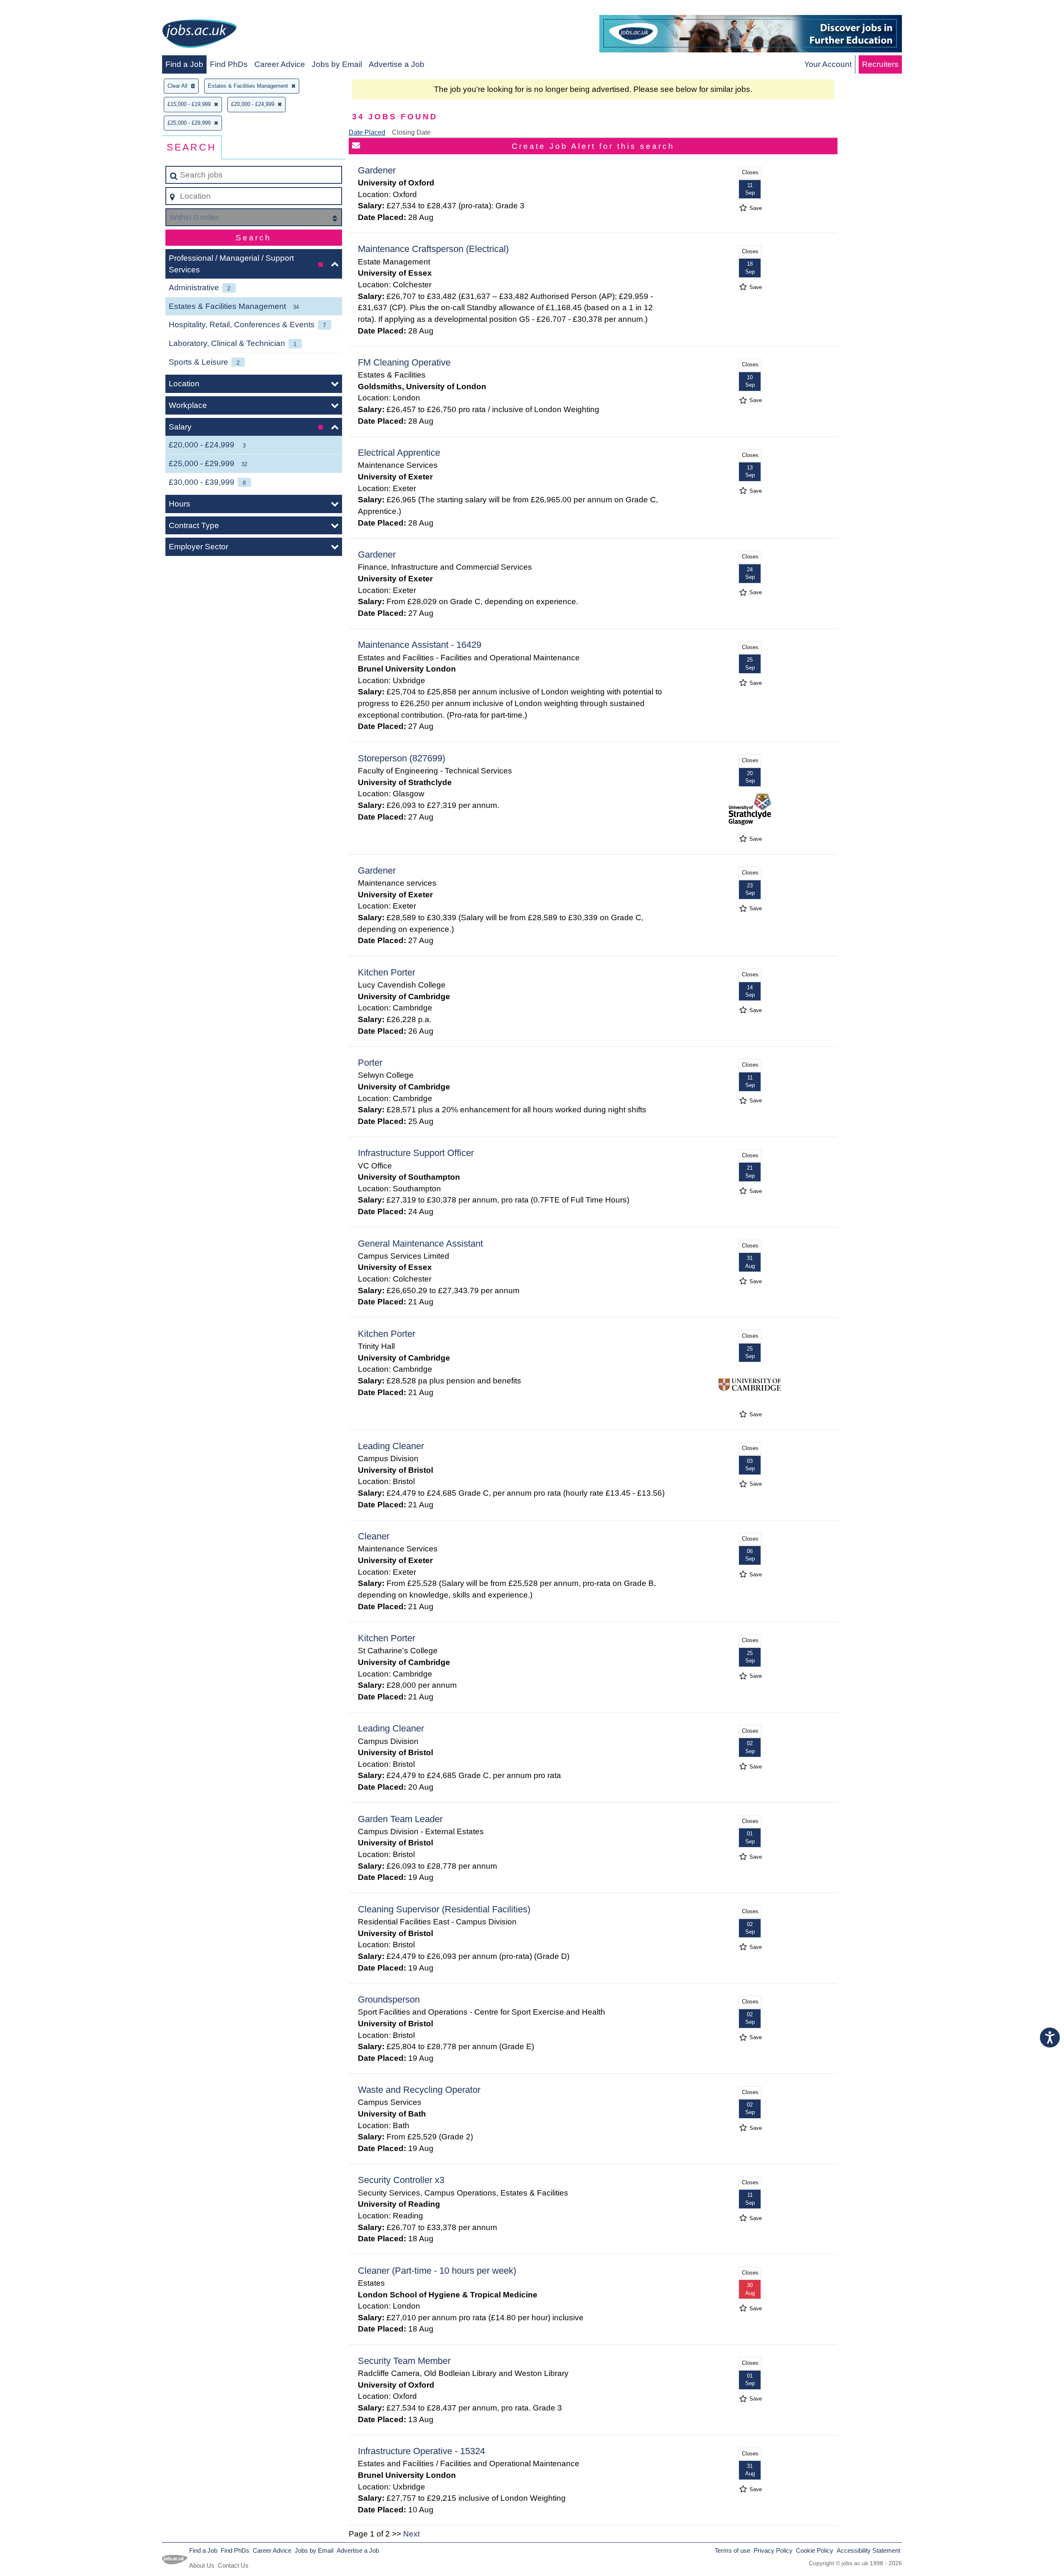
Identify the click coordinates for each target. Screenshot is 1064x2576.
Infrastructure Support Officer (416, 1153)
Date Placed (367, 132)
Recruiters (880, 64)
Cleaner (374, 1536)
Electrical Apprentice (399, 453)
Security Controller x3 (401, 2180)
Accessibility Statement (868, 2550)
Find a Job (184, 64)
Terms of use (733, 2550)
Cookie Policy (815, 2550)
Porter (370, 1063)
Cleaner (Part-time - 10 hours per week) (437, 2271)
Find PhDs (229, 64)
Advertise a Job (397, 64)
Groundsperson (389, 1999)
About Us (202, 2565)
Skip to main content (40, 9)
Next (411, 2534)
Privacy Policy (773, 2550)
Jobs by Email (337, 64)
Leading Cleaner (391, 1446)
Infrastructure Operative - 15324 (421, 2451)
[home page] (199, 35)
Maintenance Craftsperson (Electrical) (433, 249)
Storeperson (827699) (401, 758)
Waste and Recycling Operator (419, 2090)
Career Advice (280, 64)
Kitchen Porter (387, 972)
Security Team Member (404, 2361)
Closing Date (411, 132)
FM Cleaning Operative (404, 362)
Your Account (828, 64)
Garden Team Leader (400, 1819)
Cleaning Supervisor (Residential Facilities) (444, 1909)
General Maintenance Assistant (420, 1244)
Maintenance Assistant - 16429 (420, 645)
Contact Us (233, 2565)
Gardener (377, 170)
